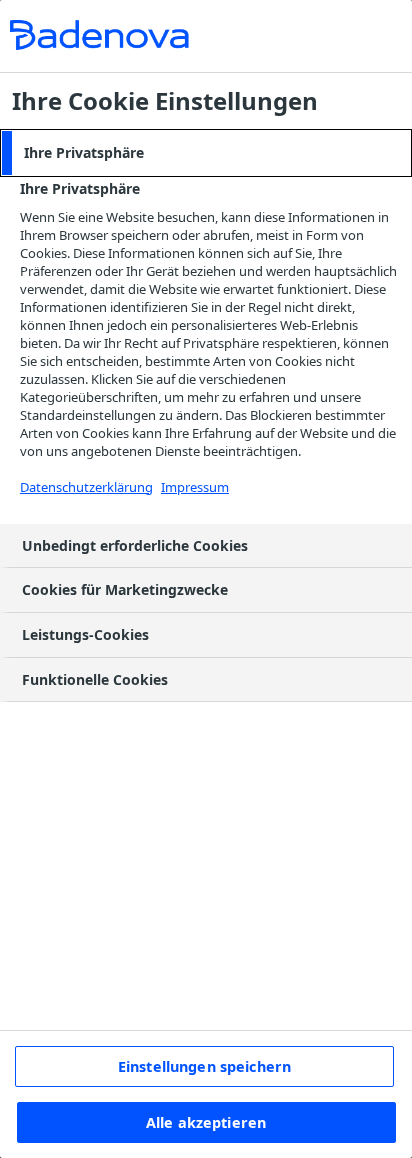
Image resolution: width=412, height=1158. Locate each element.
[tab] (206, 153)
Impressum (195, 487)
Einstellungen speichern (204, 1066)
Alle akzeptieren (206, 1122)
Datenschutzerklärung (86, 487)
